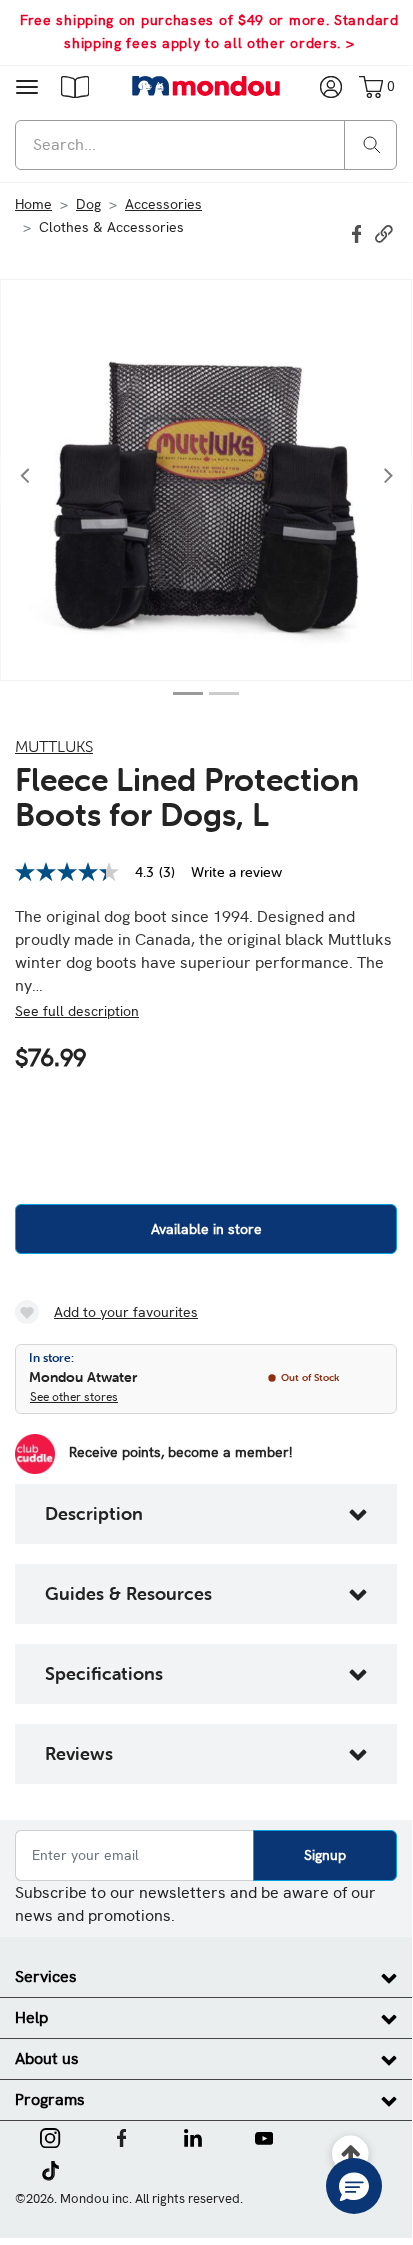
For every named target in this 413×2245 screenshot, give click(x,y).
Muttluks (54, 746)
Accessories (163, 204)
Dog (88, 204)
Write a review (236, 872)
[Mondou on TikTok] (50, 2169)
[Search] (372, 143)
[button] (75, 86)
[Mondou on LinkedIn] (193, 2136)
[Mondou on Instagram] (50, 2136)
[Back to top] (351, 2154)
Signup (325, 1855)
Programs (50, 2099)
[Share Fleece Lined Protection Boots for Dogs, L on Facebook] (359, 232)
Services (46, 1976)
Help (31, 2017)
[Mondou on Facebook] (122, 2136)
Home (33, 204)
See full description (77, 1011)
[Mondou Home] (206, 86)
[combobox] (206, 145)
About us (47, 2058)
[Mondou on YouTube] (264, 2136)
